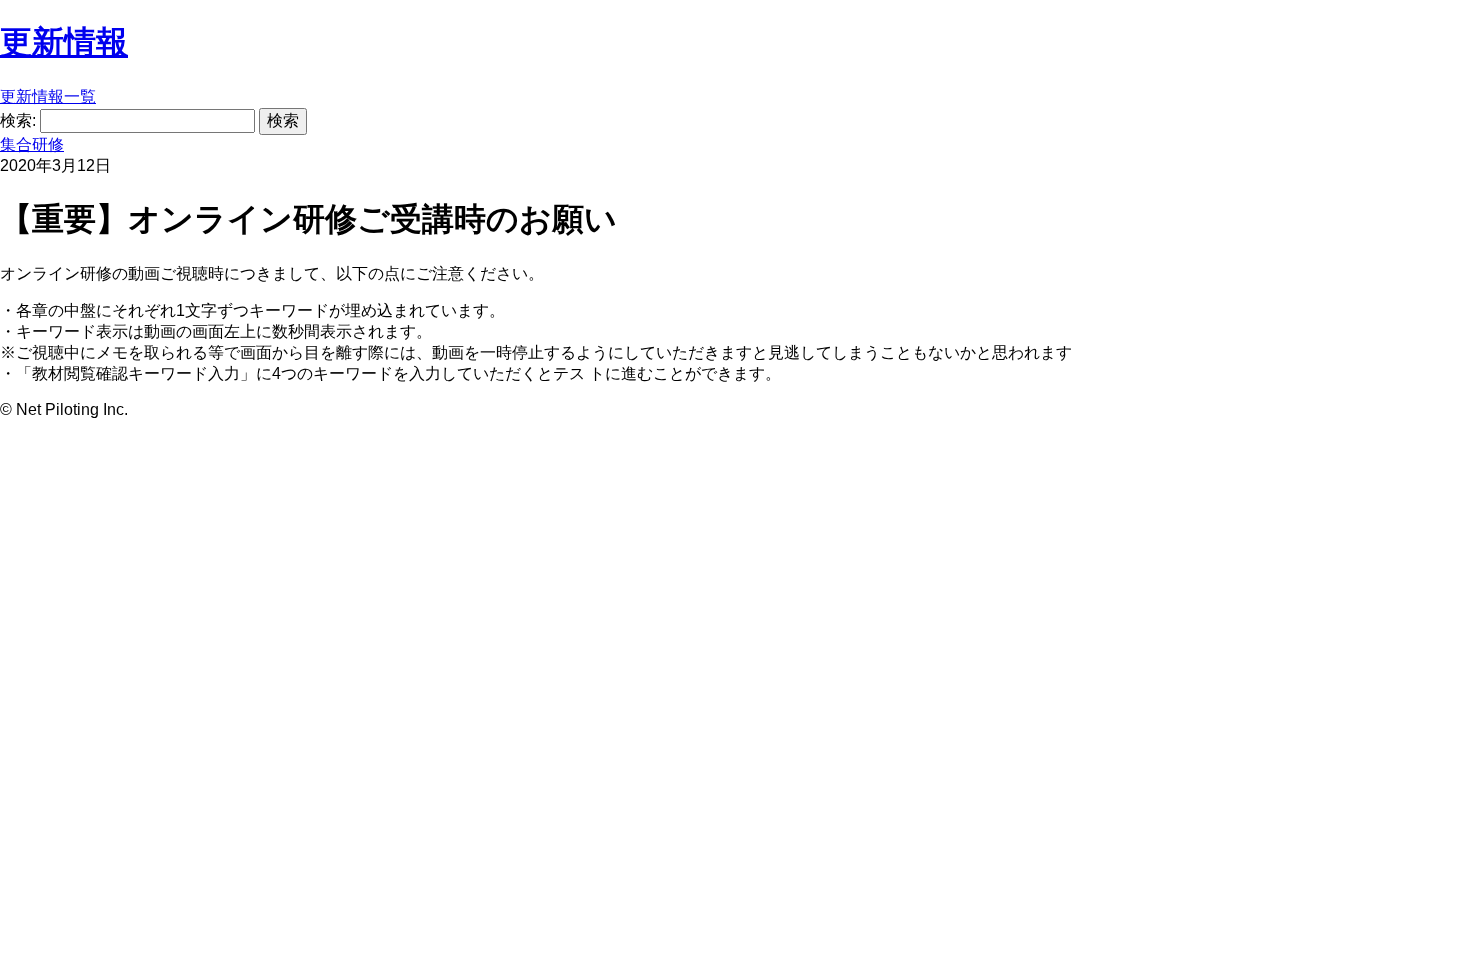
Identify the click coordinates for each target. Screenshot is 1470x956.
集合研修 (32, 144)
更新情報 (64, 42)
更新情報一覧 (48, 96)
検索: (18, 120)
